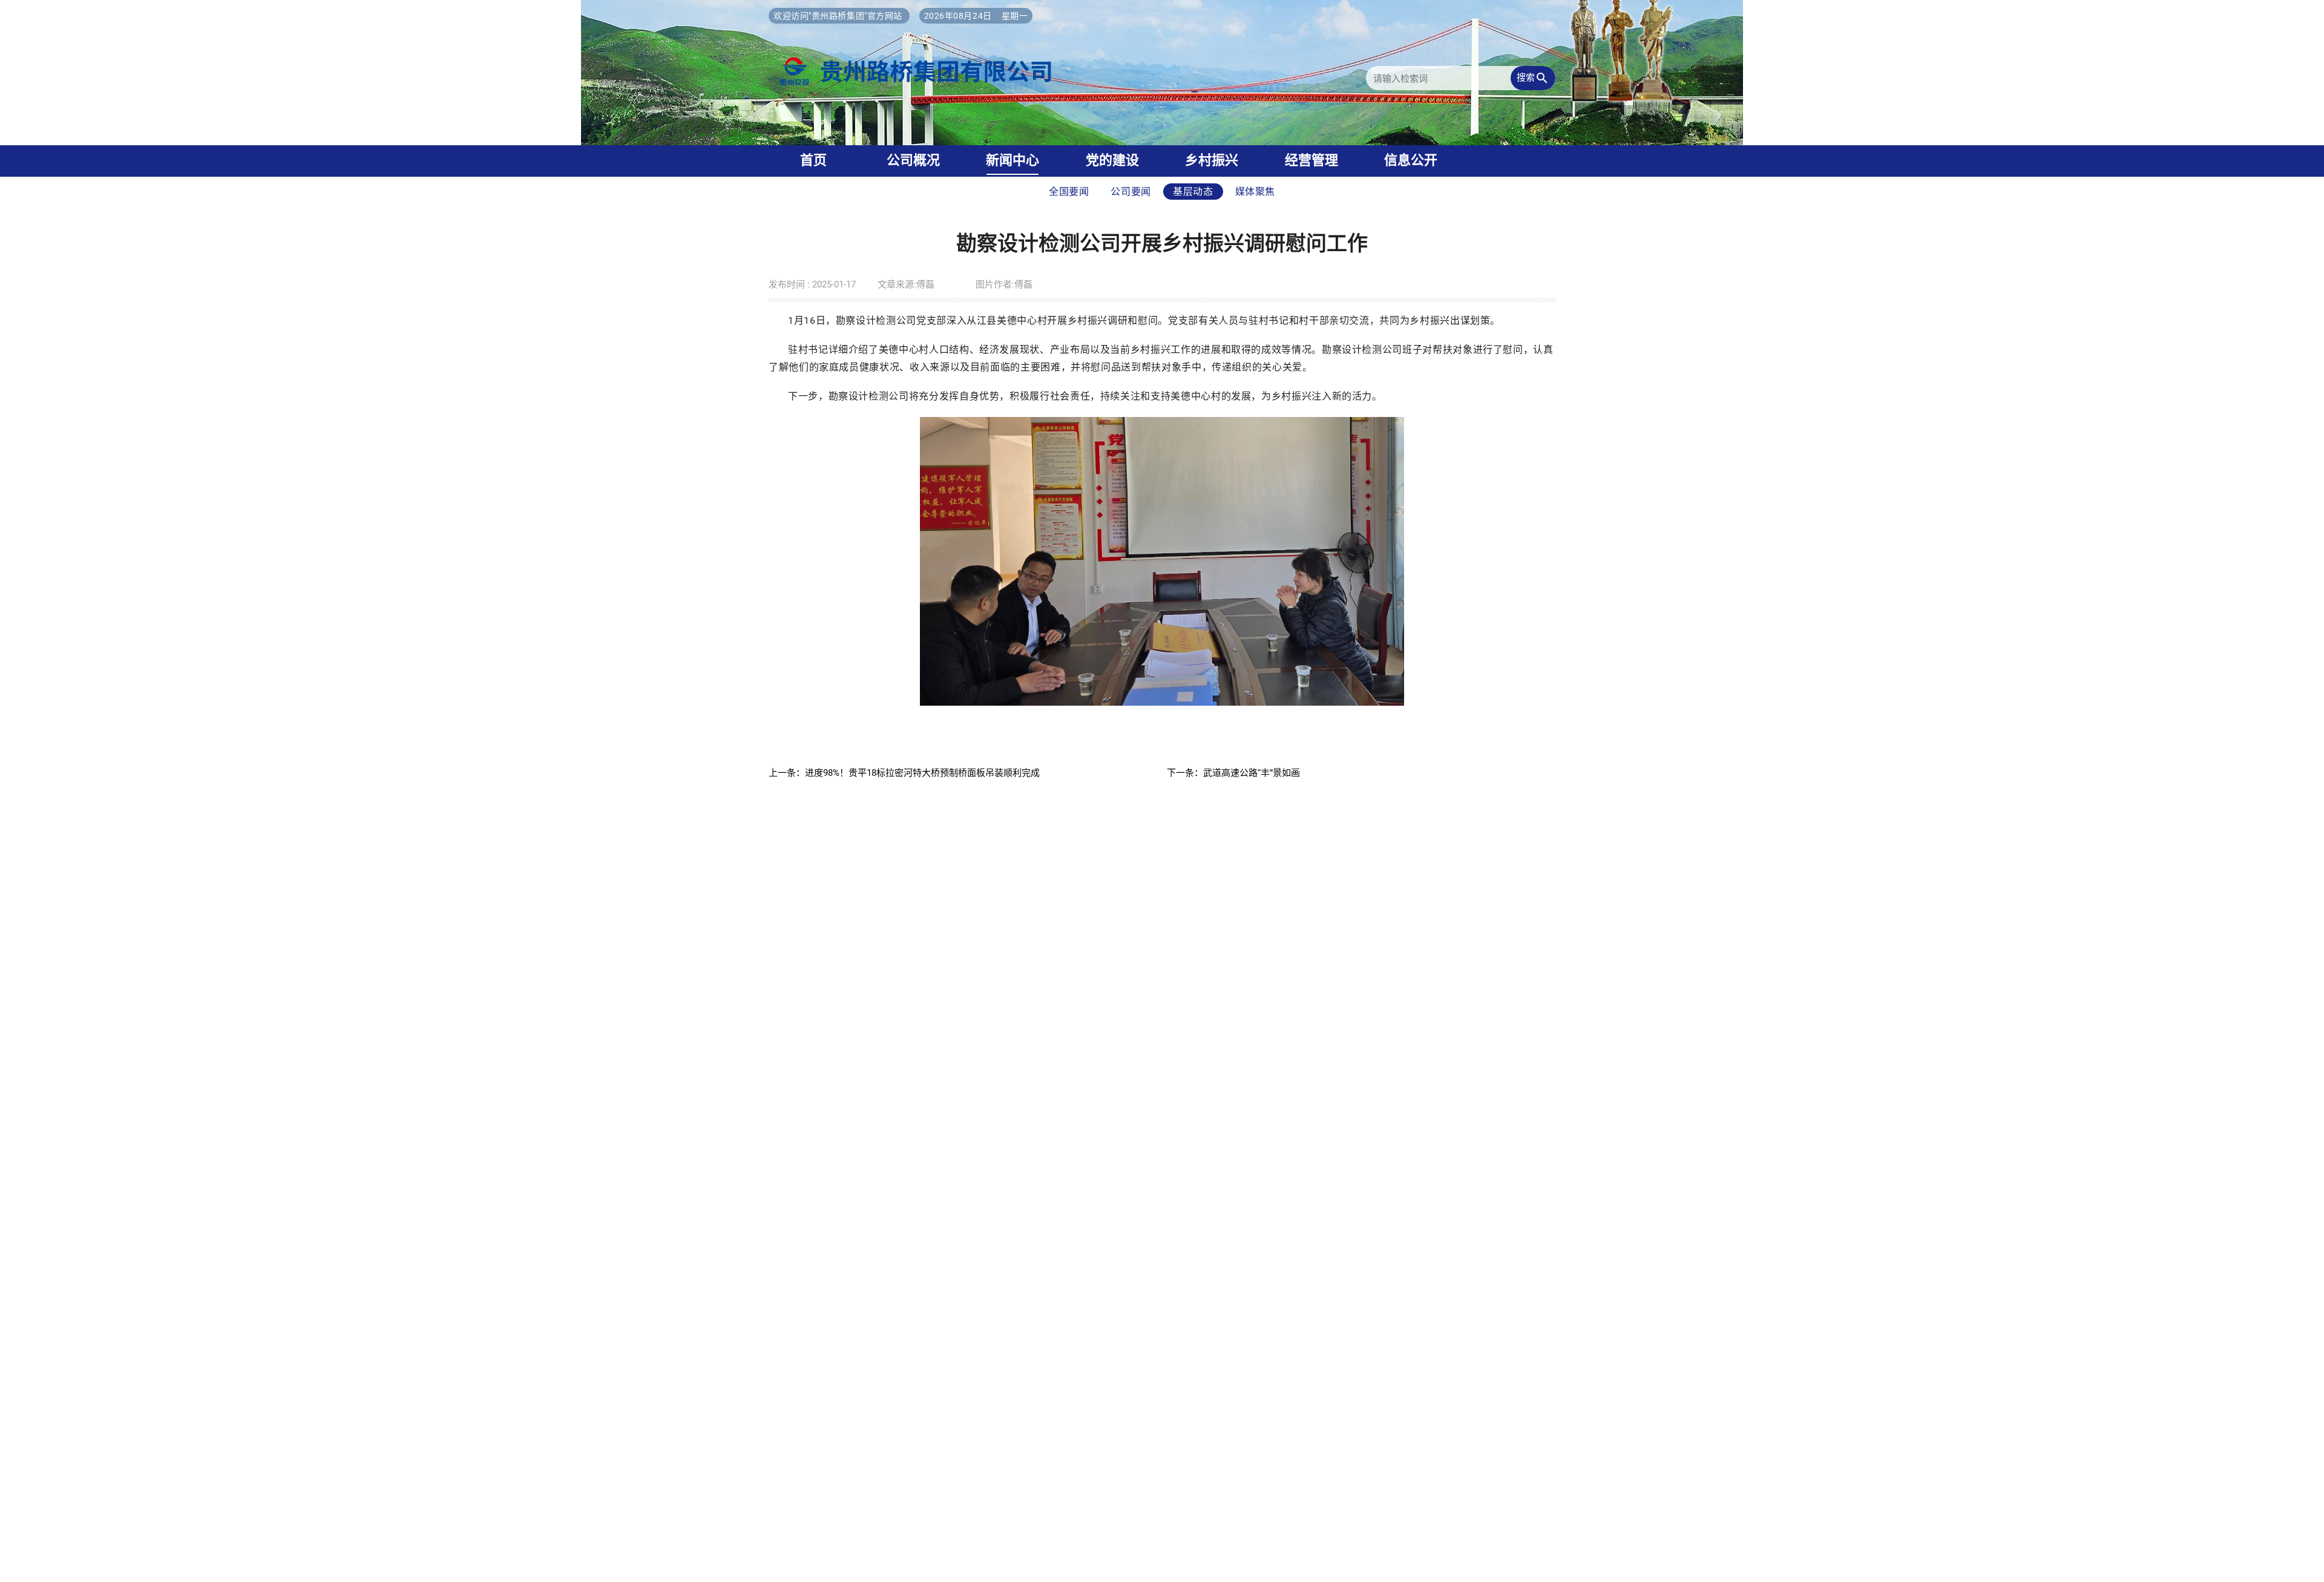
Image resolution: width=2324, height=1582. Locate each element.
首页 (813, 160)
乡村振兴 (1212, 160)
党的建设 (1112, 160)
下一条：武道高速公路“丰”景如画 (1233, 773)
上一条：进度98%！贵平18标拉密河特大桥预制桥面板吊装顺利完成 (904, 773)
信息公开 (1411, 160)
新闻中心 (1013, 160)
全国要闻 (1069, 192)
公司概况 (913, 160)
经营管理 (1311, 160)
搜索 (1533, 78)
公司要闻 (1131, 192)
